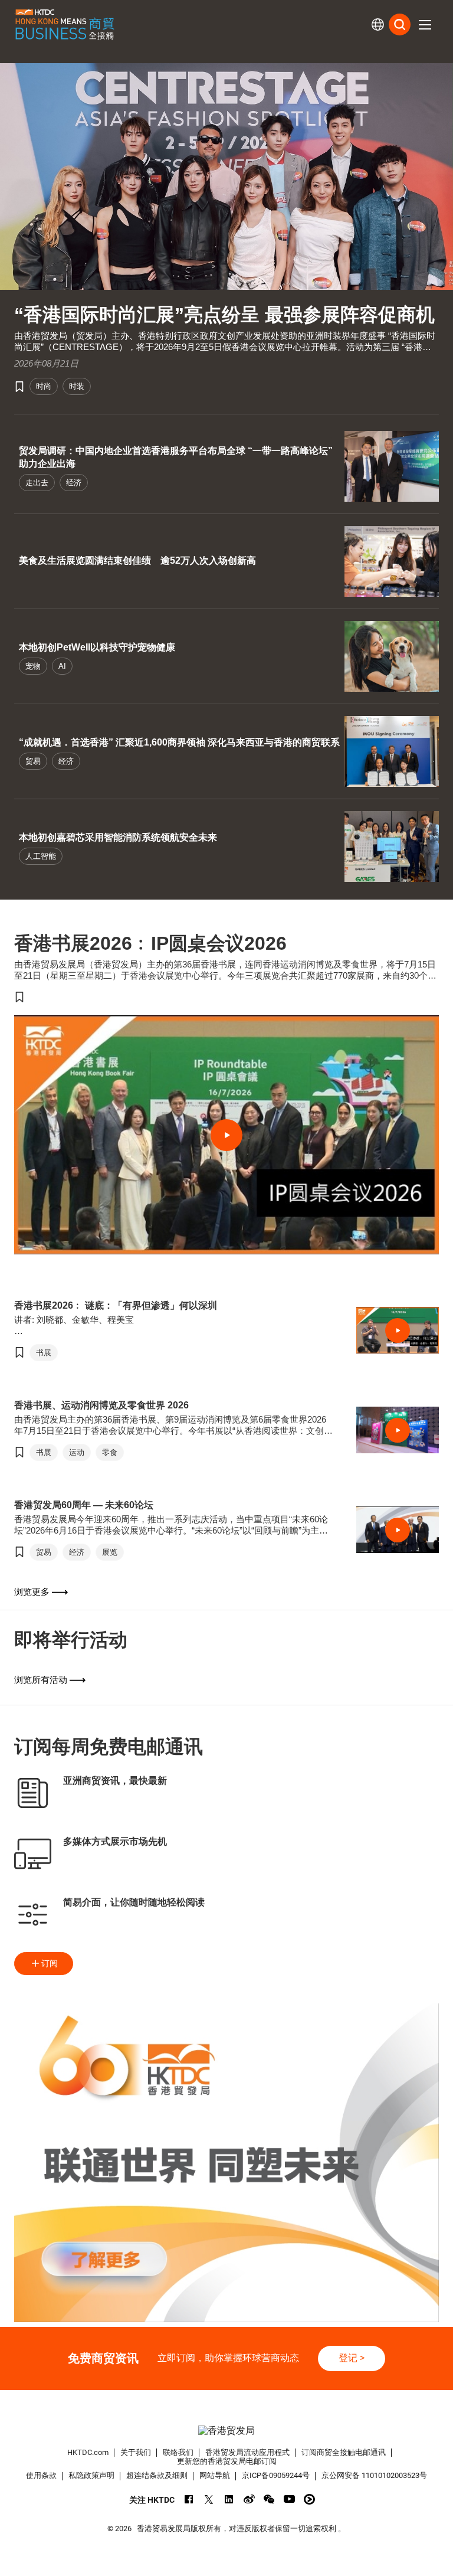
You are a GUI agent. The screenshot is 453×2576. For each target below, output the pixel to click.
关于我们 (136, 2452)
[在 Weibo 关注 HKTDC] (249, 2499)
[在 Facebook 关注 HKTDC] (189, 2499)
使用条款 (41, 2475)
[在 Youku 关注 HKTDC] (309, 2499)
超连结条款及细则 (157, 2475)
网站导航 (215, 2475)
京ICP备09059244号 (276, 2475)
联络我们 (178, 2452)
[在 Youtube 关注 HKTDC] (289, 2499)
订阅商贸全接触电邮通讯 (344, 2452)
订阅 (50, 1963)
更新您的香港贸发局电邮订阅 (227, 2461)
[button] (425, 25)
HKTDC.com (88, 2452)
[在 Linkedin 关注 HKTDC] (229, 2499)
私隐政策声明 (91, 2475)
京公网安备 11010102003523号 (374, 2475)
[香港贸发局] (226, 2431)
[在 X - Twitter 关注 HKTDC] (209, 2499)
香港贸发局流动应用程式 (247, 2452)
